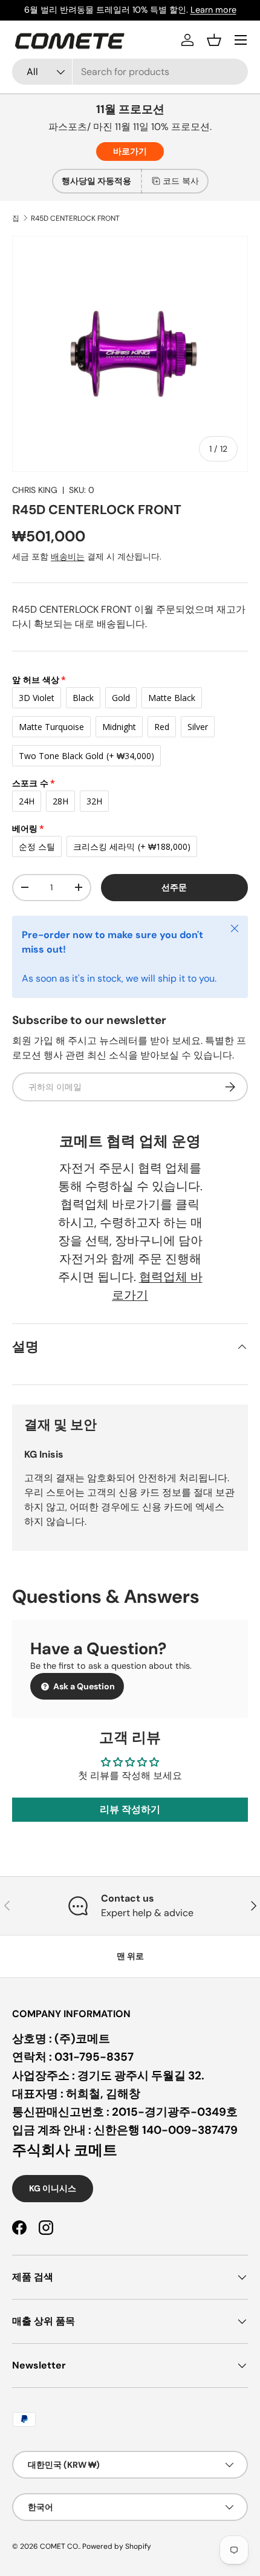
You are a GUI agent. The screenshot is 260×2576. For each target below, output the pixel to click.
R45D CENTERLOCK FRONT (75, 218)
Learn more (213, 10)
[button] (214, 40)
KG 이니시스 (53, 2188)
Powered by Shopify (117, 2546)
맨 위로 (130, 1956)
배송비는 (68, 556)
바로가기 (130, 151)
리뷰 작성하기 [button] (130, 1809)
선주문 (174, 887)
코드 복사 (181, 181)
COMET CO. (60, 2546)
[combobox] (130, 72)
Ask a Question (83, 1686)
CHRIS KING (35, 490)
